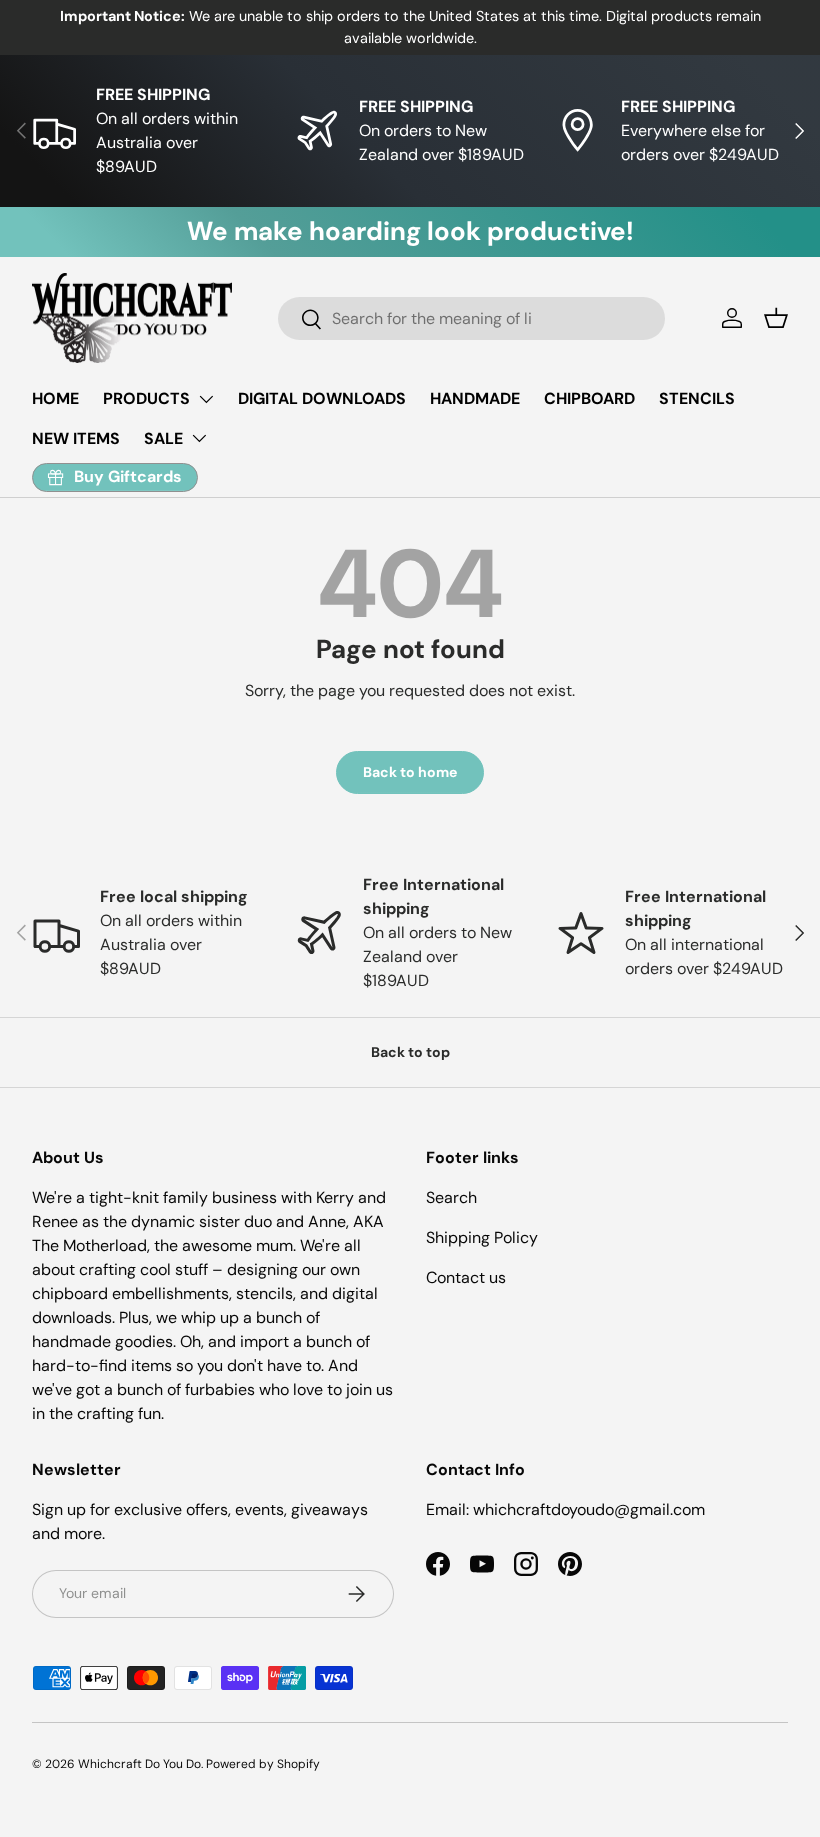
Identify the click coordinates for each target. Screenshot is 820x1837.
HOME (55, 398)
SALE (163, 438)
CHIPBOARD (589, 398)
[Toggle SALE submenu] (199, 438)
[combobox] (471, 318)
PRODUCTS (146, 398)
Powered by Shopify (263, 1764)
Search (451, 1197)
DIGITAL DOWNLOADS (322, 398)
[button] (776, 318)
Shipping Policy (482, 1237)
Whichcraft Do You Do (139, 1764)
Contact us (466, 1277)
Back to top (410, 1052)
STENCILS (697, 398)
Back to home (410, 772)
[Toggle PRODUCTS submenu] (206, 399)
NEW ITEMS (76, 438)
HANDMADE (475, 398)
